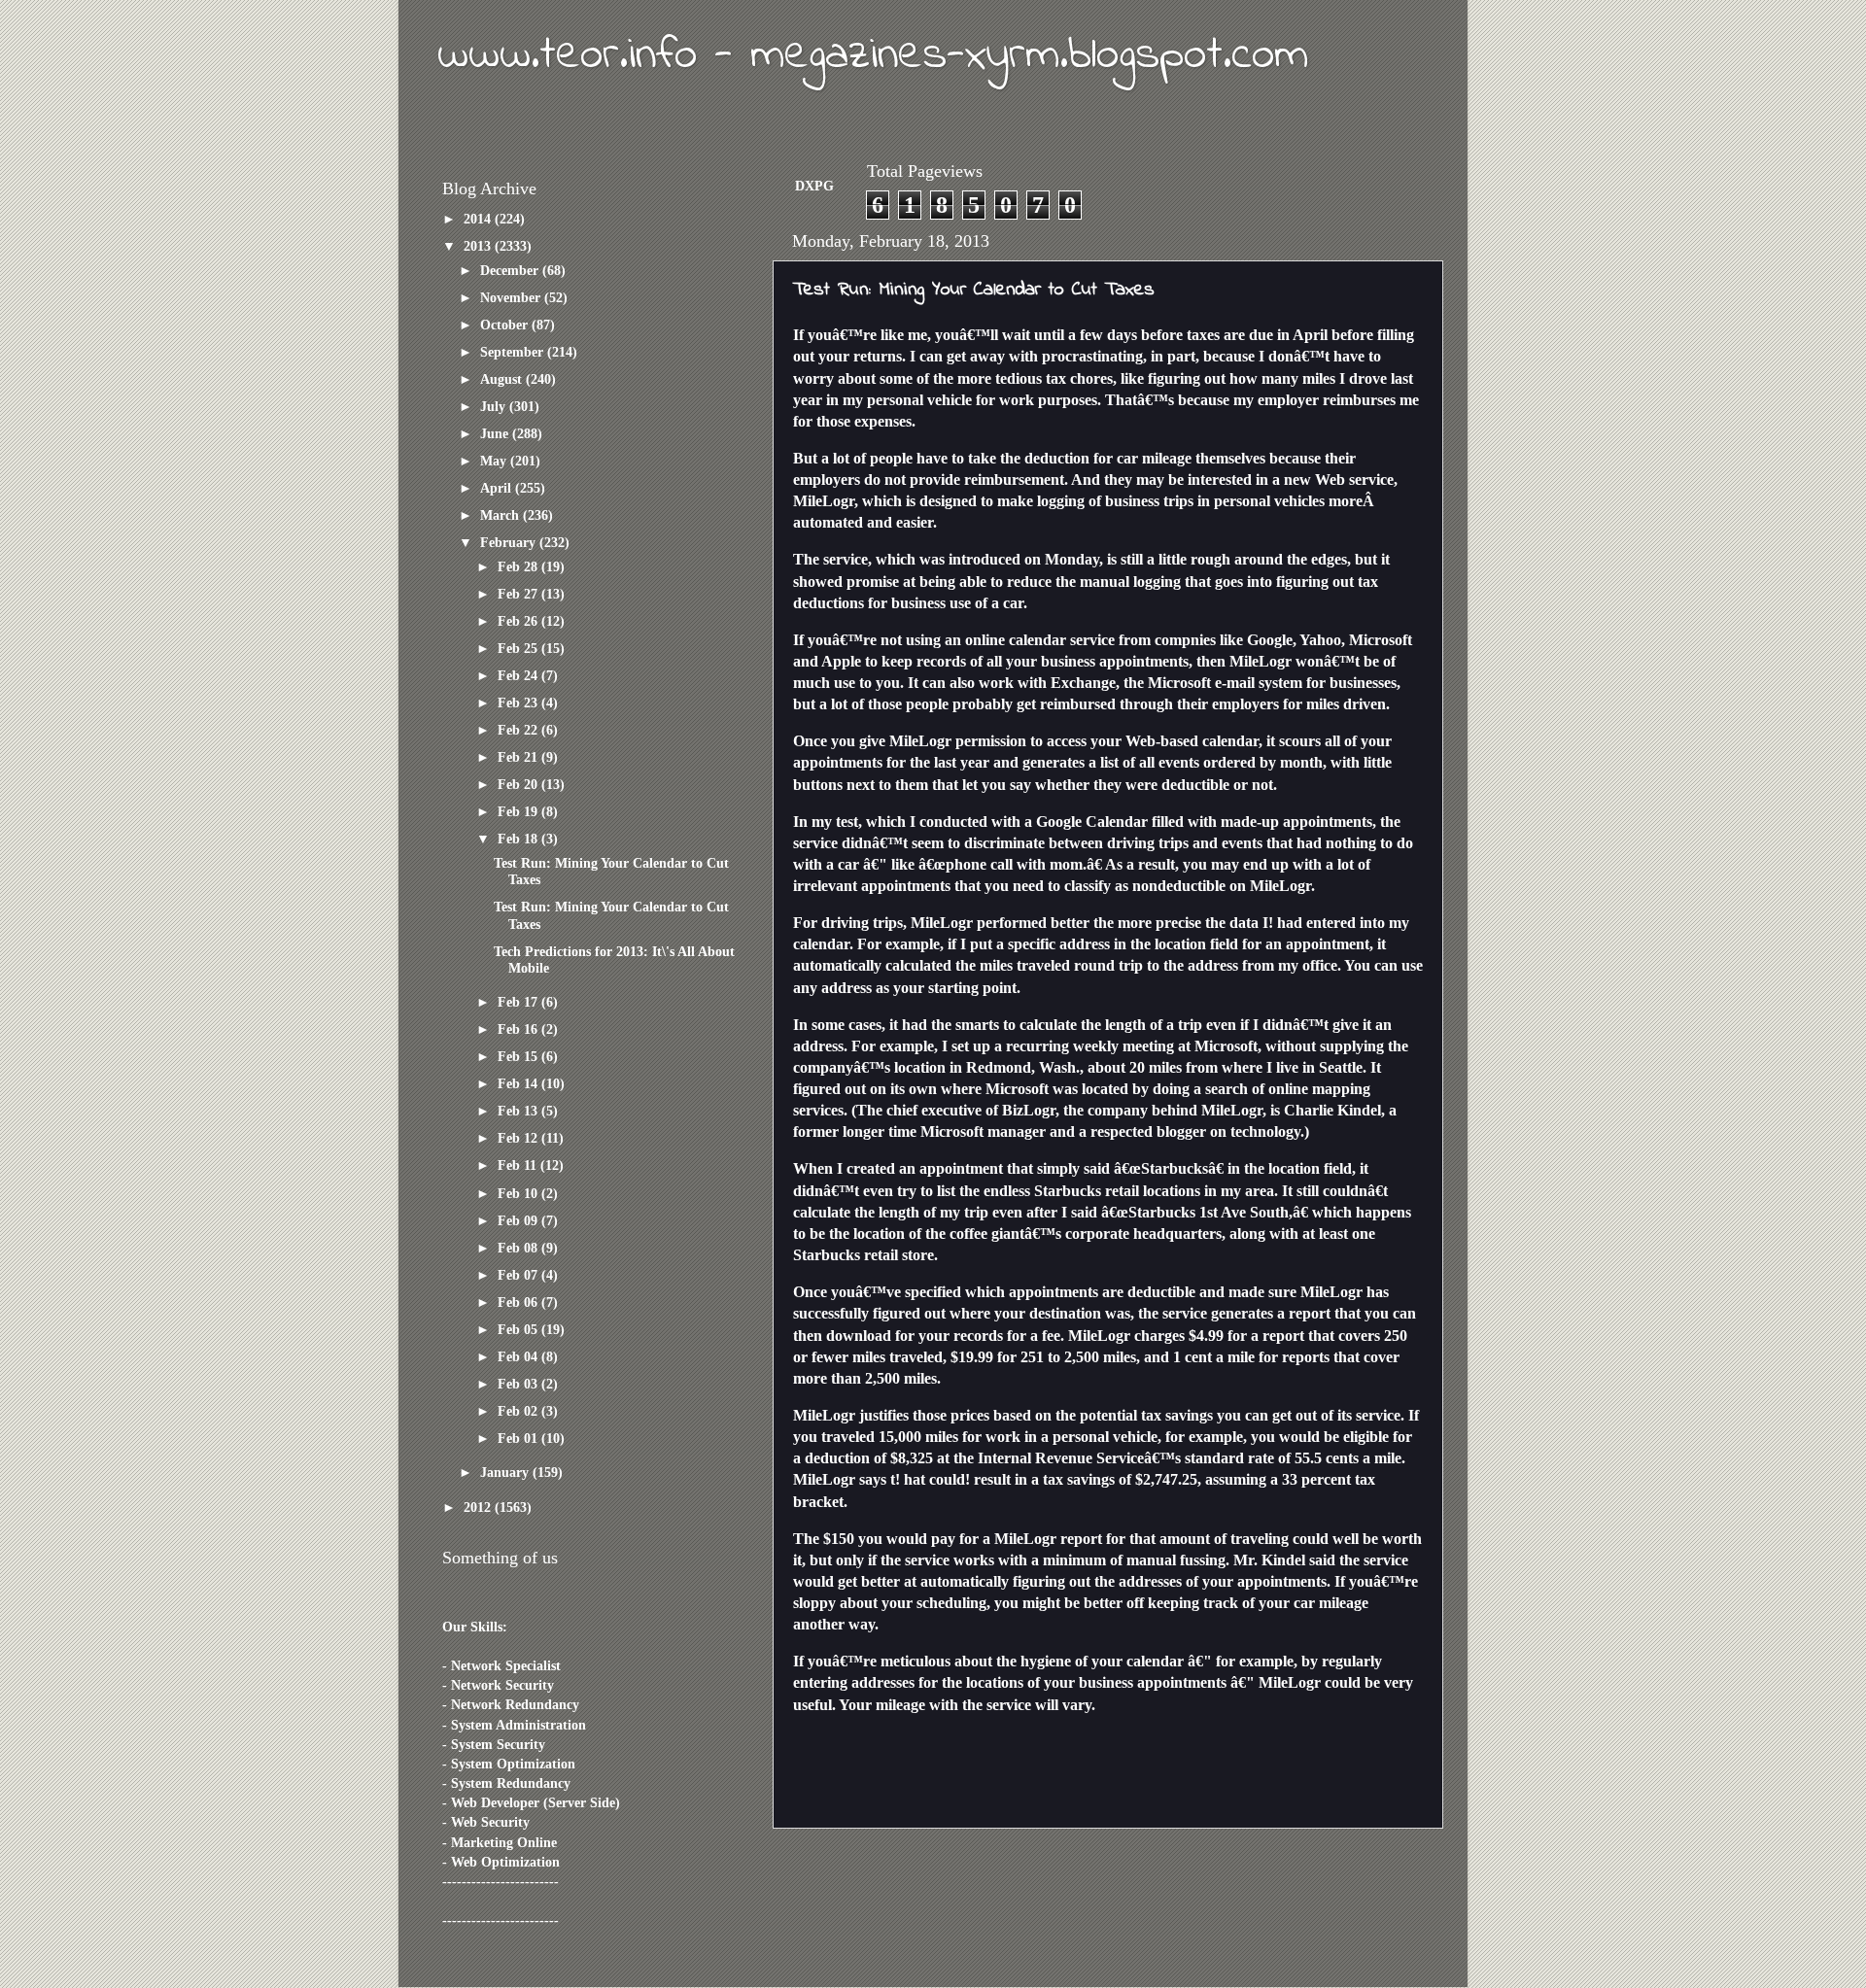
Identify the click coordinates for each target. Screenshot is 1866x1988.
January (506, 1472)
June (496, 433)
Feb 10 (519, 1193)
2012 (479, 1507)
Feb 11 (519, 1165)
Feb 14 (519, 1083)
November (512, 297)
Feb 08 (519, 1248)
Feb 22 (519, 730)
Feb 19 (519, 811)
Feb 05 (519, 1329)
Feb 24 (519, 675)
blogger (1181, 1131)
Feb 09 (519, 1220)
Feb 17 (519, 1002)
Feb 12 (519, 1138)
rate (1261, 1458)
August (503, 379)
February (510, 542)
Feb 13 (519, 1111)
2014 (479, 219)
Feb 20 (519, 784)
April (498, 488)
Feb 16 (519, 1029)
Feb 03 (519, 1384)
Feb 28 (519, 566)
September (514, 352)
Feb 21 (519, 757)
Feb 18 (519, 839)
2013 (479, 246)
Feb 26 (519, 621)
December (511, 270)
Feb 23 (519, 703)
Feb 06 (519, 1302)
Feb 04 (519, 1356)
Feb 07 (519, 1275)
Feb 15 (519, 1056)
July (495, 406)
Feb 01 (519, 1438)
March (501, 515)
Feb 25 (519, 648)
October (506, 325)
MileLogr (824, 501)
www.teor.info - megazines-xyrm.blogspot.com (873, 55)
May (495, 461)
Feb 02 (519, 1411)
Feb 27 (519, 594)
